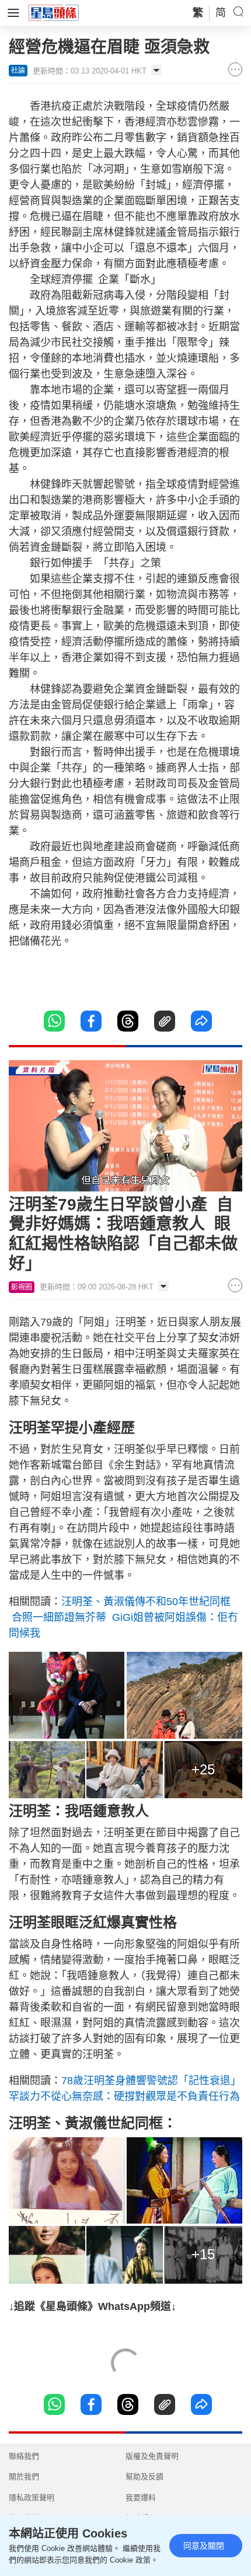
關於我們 (24, 2477)
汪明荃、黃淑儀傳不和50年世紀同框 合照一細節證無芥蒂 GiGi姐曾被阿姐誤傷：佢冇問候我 (123, 1617)
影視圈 (22, 1287)
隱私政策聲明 (32, 2498)
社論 (18, 71)
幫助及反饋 (144, 2477)
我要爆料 (141, 2498)
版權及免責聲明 (152, 2456)
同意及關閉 (204, 2546)
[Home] (54, 12)
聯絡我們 (24, 2456)
